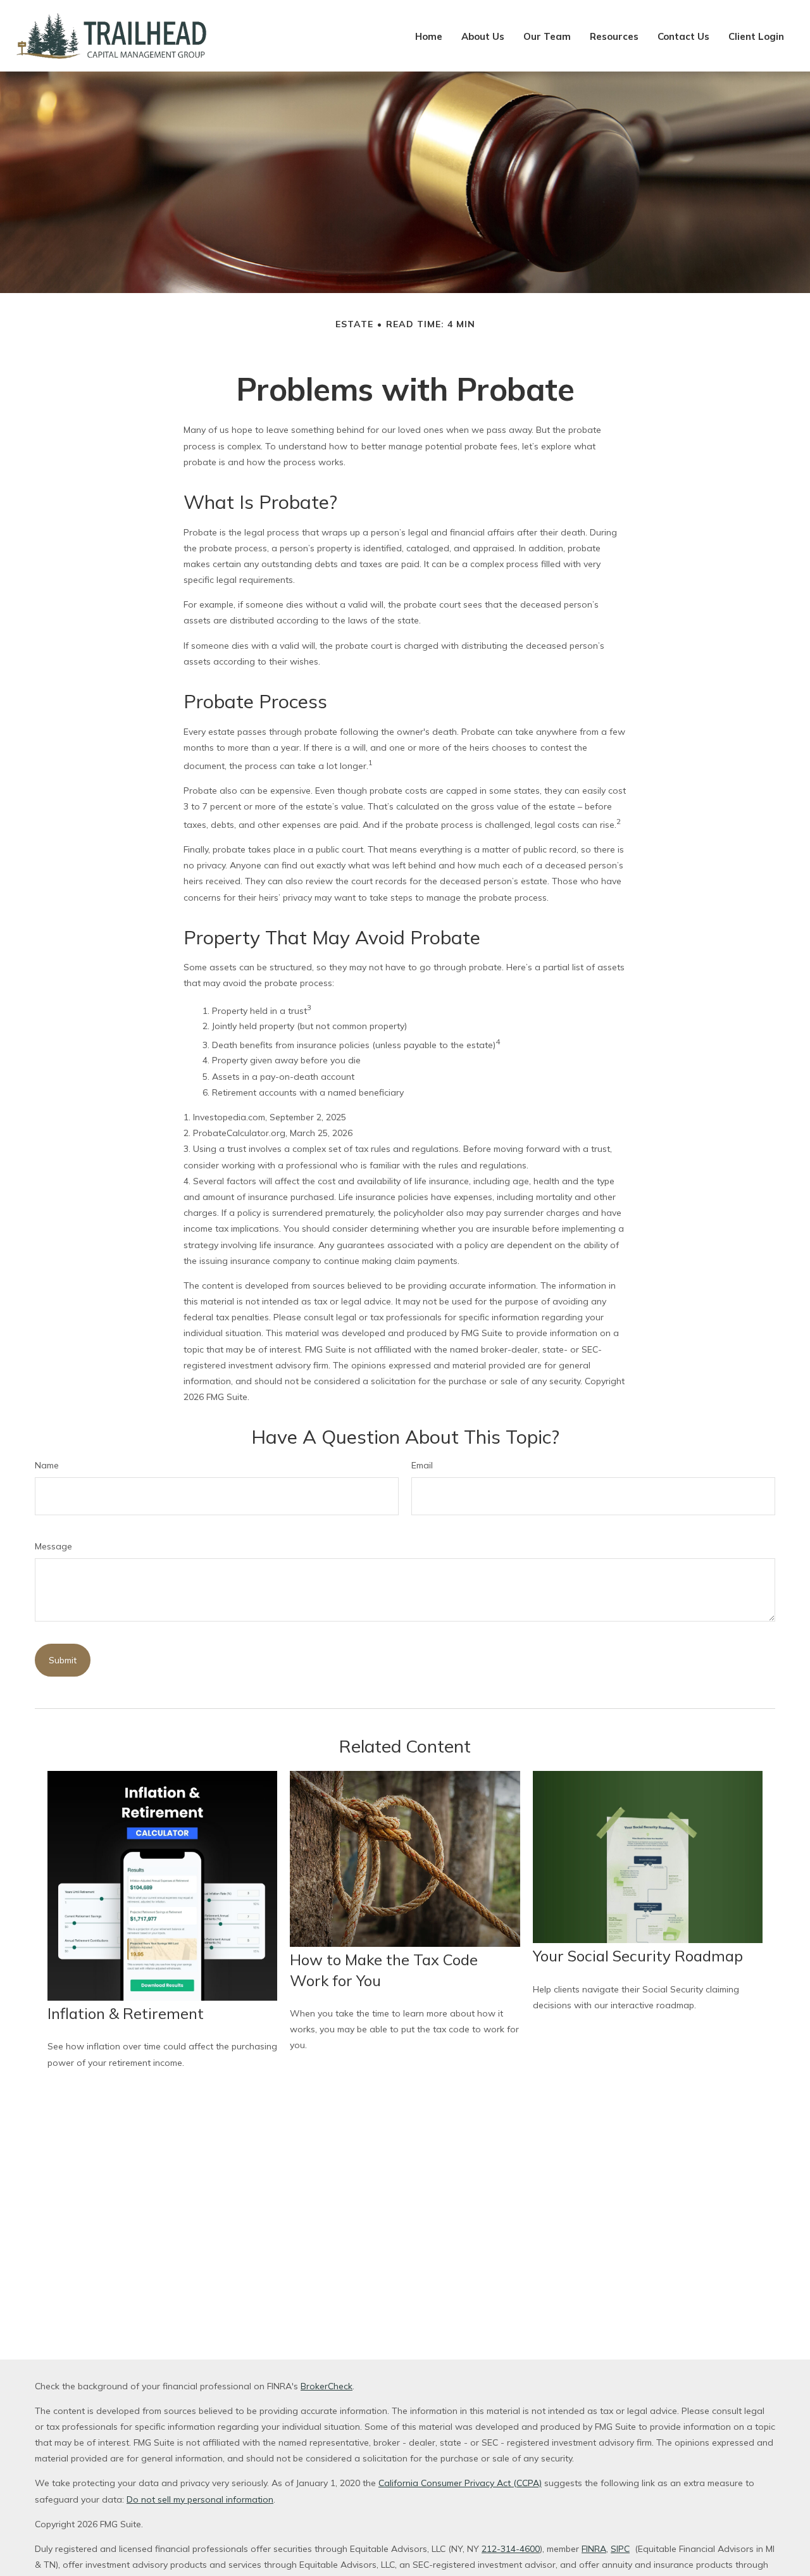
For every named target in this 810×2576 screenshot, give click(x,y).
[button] (429, 36)
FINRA (594, 2549)
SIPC (620, 2549)
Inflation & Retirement (126, 2013)
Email (422, 1465)
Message (53, 1546)
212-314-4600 (511, 2549)
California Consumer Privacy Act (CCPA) (460, 2483)
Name (47, 1465)
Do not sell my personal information (200, 2499)
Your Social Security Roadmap (638, 1956)
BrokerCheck (327, 2386)
